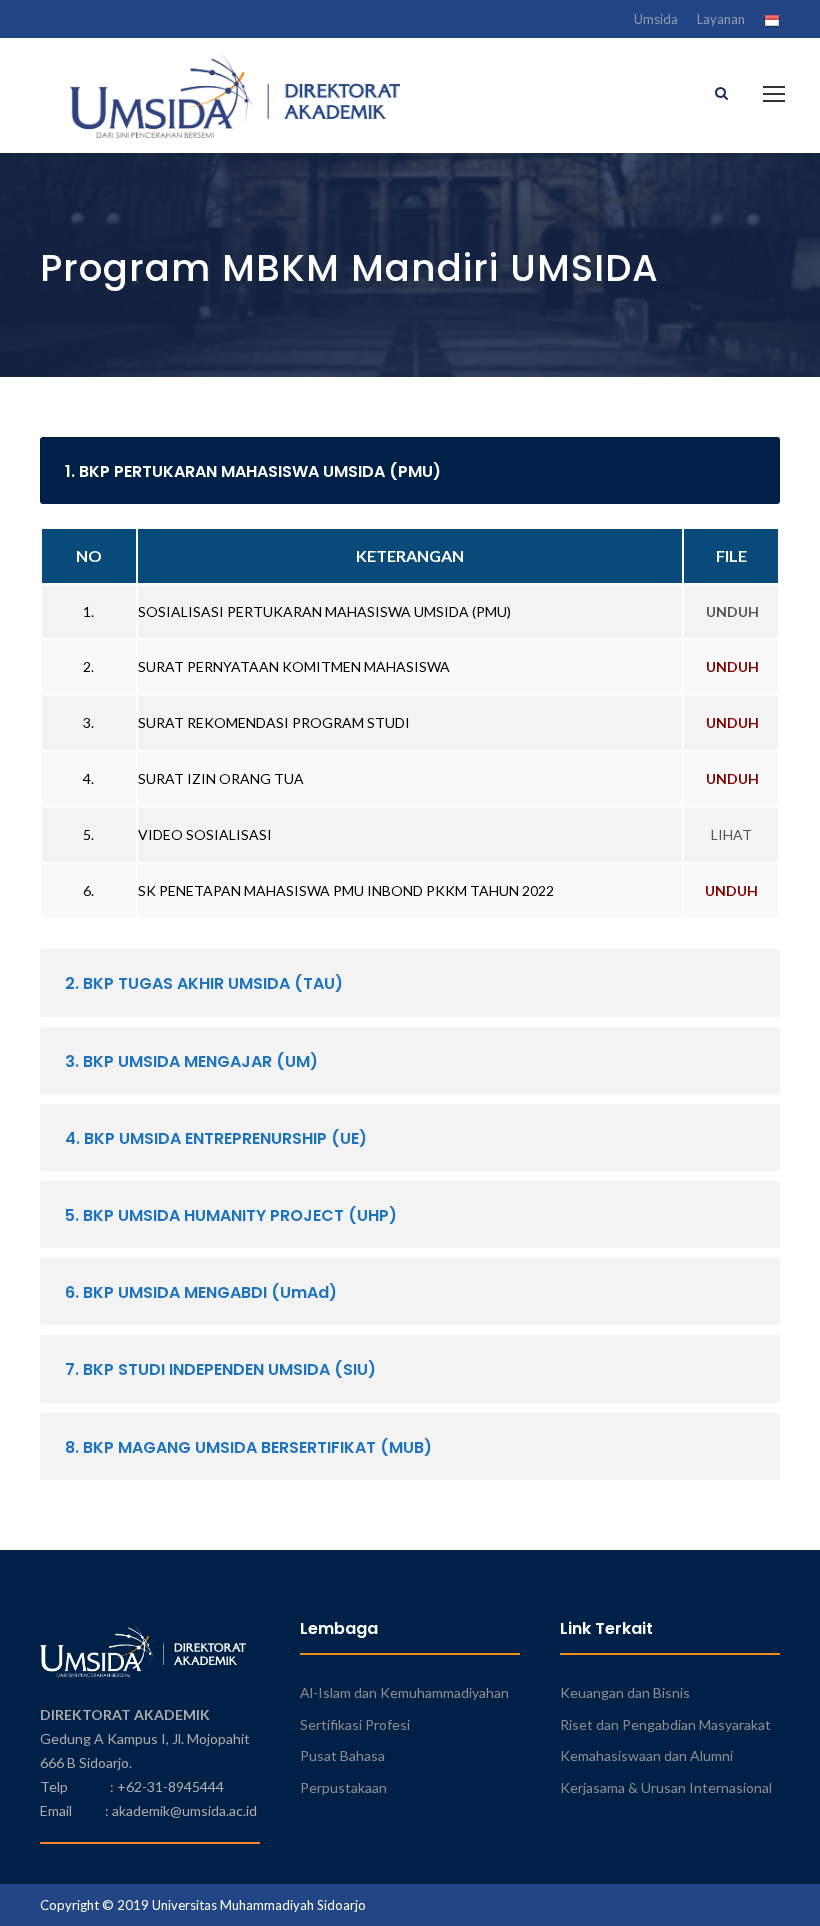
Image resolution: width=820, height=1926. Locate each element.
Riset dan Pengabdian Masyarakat (665, 1724)
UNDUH (732, 611)
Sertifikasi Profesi (355, 1724)
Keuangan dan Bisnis (625, 1692)
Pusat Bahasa (342, 1755)
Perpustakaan (343, 1787)
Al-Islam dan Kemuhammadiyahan (404, 1692)
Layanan (721, 19)
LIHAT (731, 834)
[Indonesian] (772, 23)
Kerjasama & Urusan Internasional (666, 1787)
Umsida (656, 19)
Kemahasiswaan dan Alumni (646, 1755)
